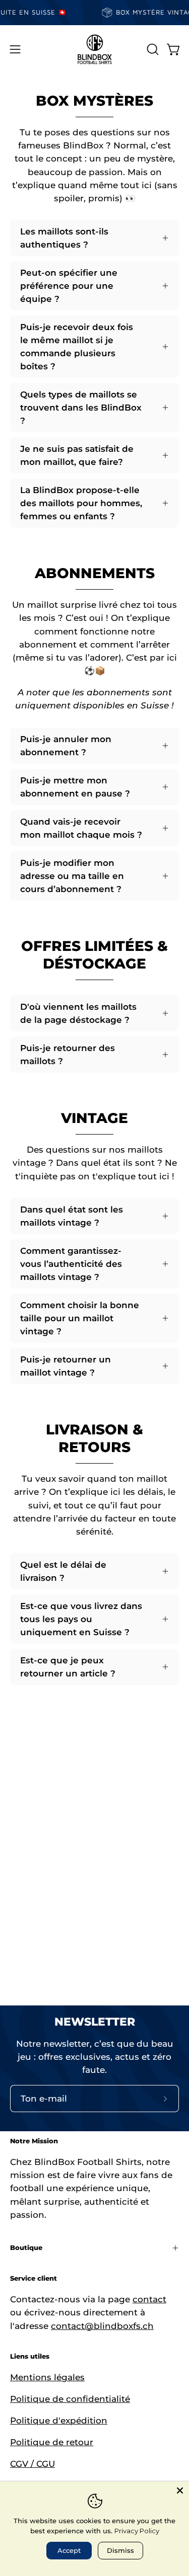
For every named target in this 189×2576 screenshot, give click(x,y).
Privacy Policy (137, 2531)
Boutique (26, 2248)
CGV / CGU (33, 2464)
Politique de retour (52, 2442)
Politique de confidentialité (70, 2399)
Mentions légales (47, 2377)
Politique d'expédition (59, 2421)
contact (149, 2299)
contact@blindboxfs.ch (102, 2326)
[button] (152, 49)
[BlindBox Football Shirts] (95, 49)
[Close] (180, 2490)
